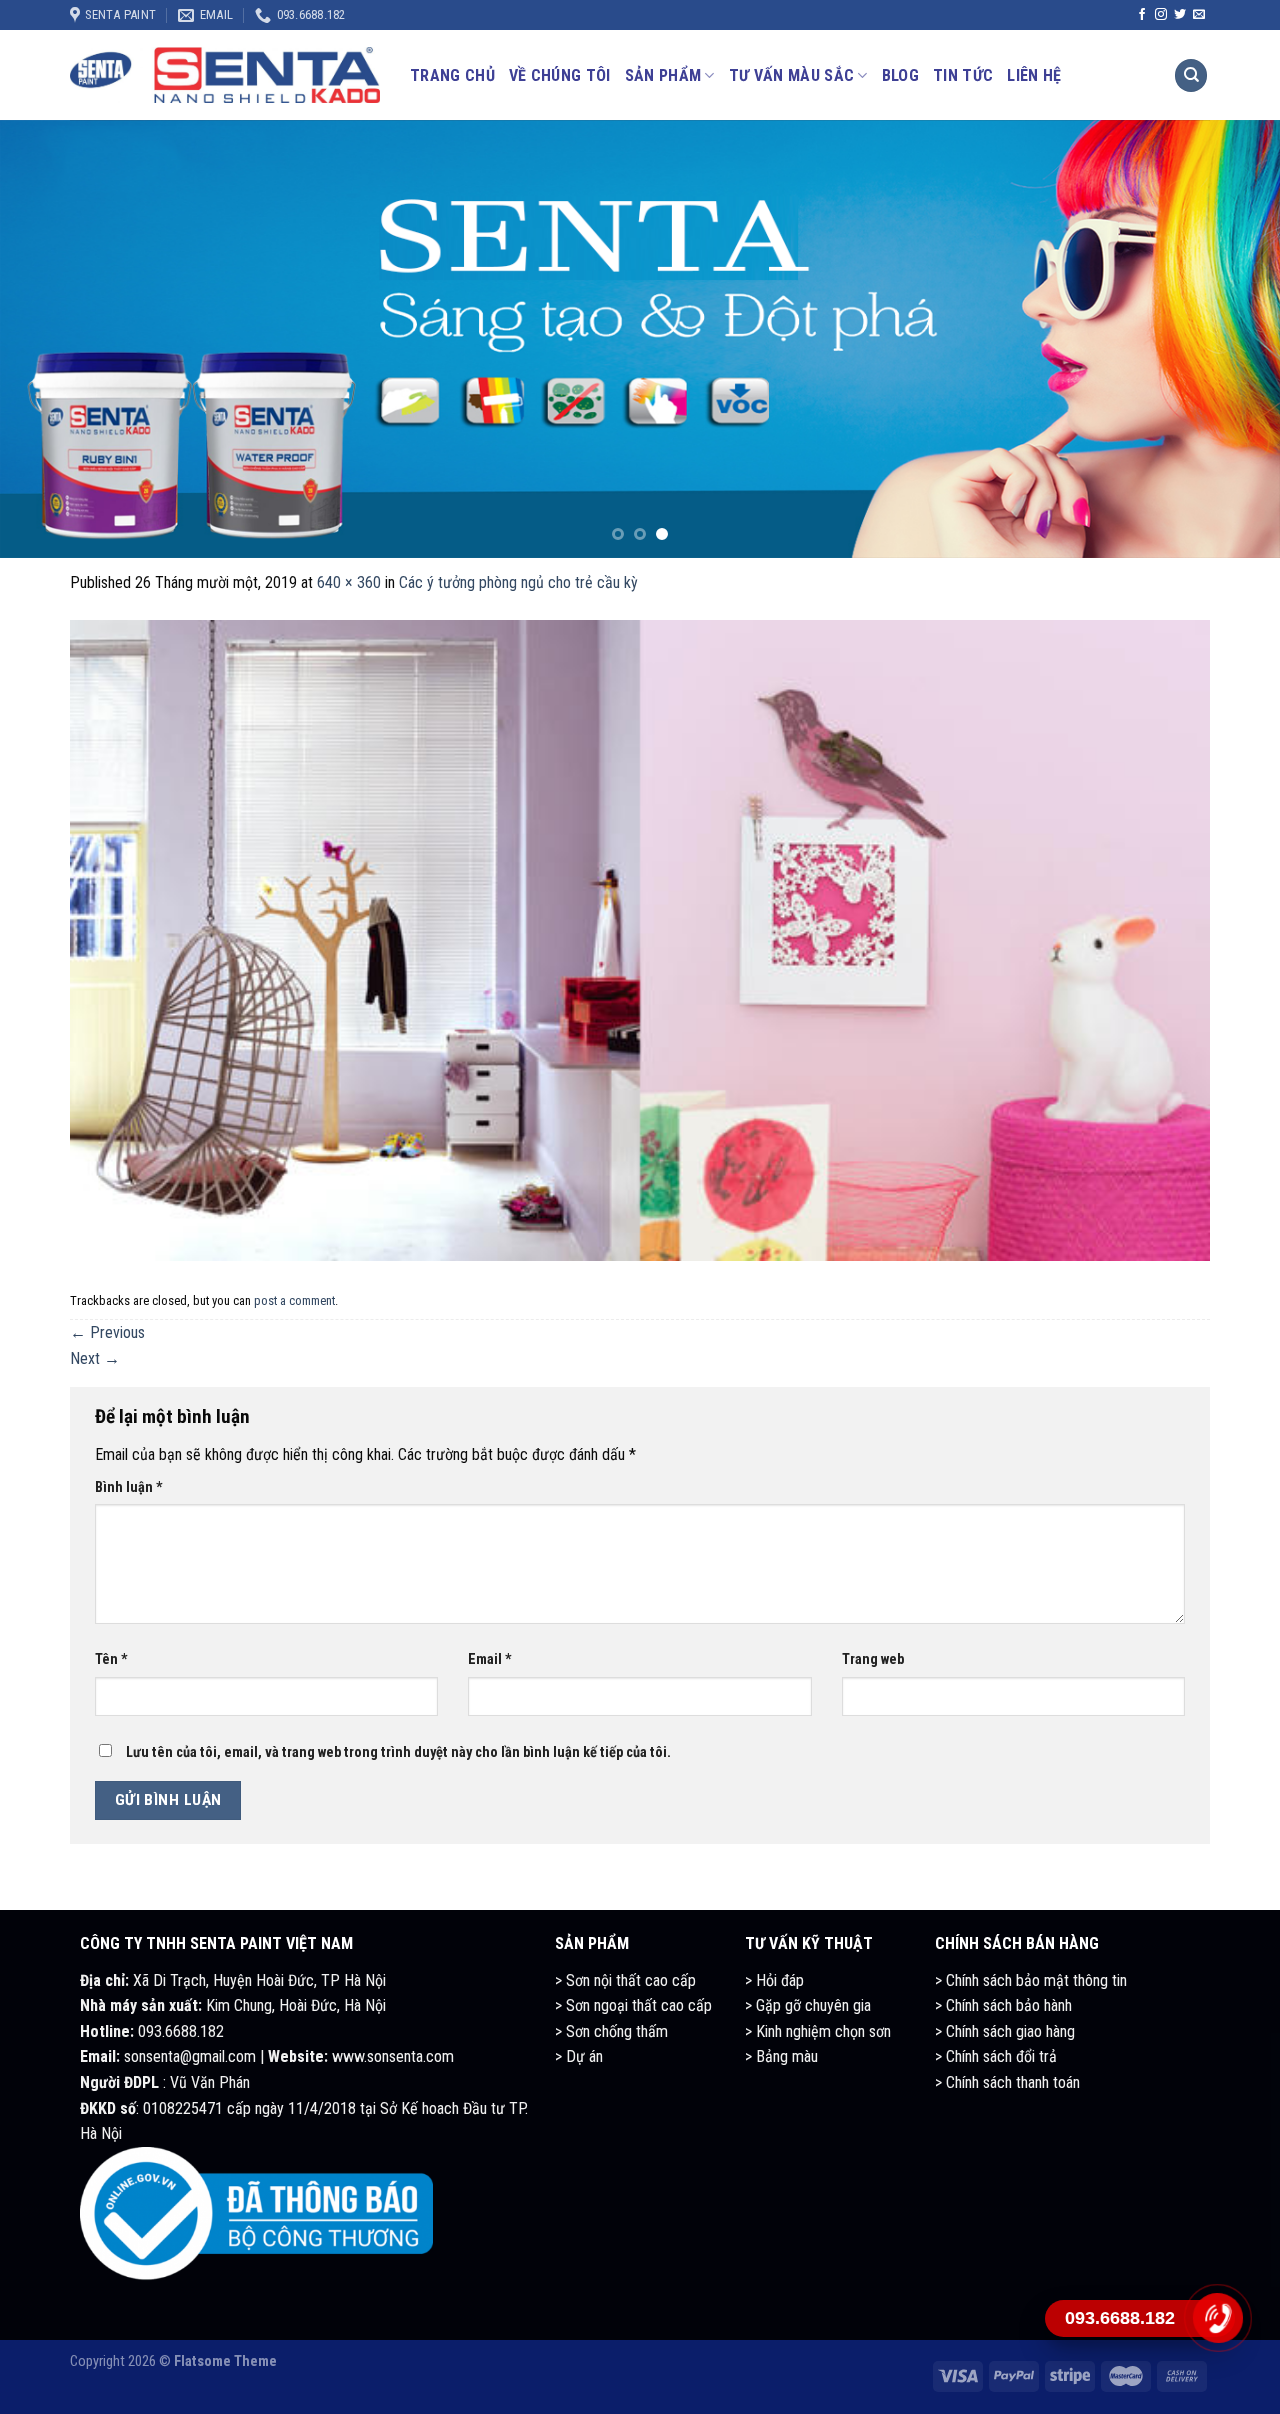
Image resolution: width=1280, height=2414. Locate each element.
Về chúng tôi (560, 75)
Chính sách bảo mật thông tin (1036, 1980)
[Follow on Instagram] (1161, 15)
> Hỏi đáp (774, 1980)
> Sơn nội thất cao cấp (625, 1980)
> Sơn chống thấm (611, 2031)
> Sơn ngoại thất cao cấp (633, 2005)
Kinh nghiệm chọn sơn (821, 2031)
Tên (111, 1659)
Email (490, 1659)
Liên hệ (1034, 75)
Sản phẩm (663, 75)
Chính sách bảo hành (1009, 2005)
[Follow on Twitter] (1180, 15)
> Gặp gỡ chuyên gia (808, 2005)
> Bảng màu (781, 2056)
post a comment (294, 1300)
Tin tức (963, 75)
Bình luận (129, 1487)
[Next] (1229, 340)
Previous (107, 1332)
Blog (900, 75)
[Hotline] (1217, 2318)
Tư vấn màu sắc (791, 75)
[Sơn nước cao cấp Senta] (225, 75)
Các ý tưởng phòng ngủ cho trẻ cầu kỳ (518, 582)
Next (95, 1358)
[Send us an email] (1199, 15)
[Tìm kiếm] (1191, 75)
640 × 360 (349, 582)
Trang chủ (452, 75)
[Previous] (51, 340)
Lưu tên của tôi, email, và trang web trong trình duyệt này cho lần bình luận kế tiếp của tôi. (398, 1752)
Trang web (873, 1659)
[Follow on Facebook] (1142, 15)
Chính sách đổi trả (999, 2056)
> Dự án (579, 2056)
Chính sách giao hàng (1010, 2031)
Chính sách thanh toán (1013, 2082)
